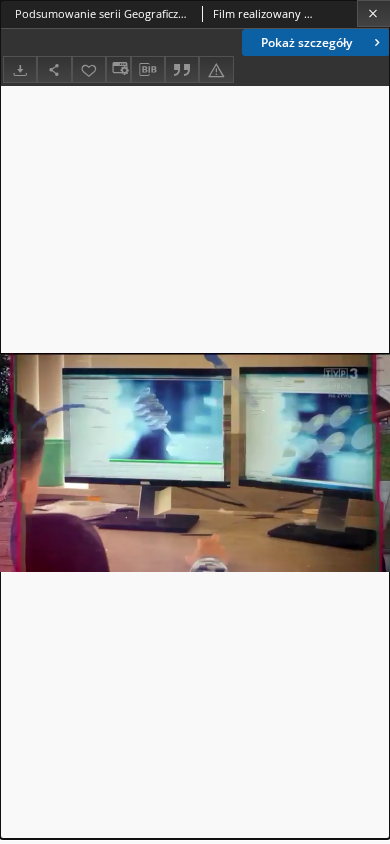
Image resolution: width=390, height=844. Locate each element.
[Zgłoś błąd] (216, 69)
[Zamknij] (373, 13)
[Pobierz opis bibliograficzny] (148, 70)
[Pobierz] (20, 69)
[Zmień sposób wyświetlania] (118, 69)
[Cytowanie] (182, 69)
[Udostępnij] (54, 69)
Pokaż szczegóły (306, 42)
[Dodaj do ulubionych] (89, 69)
